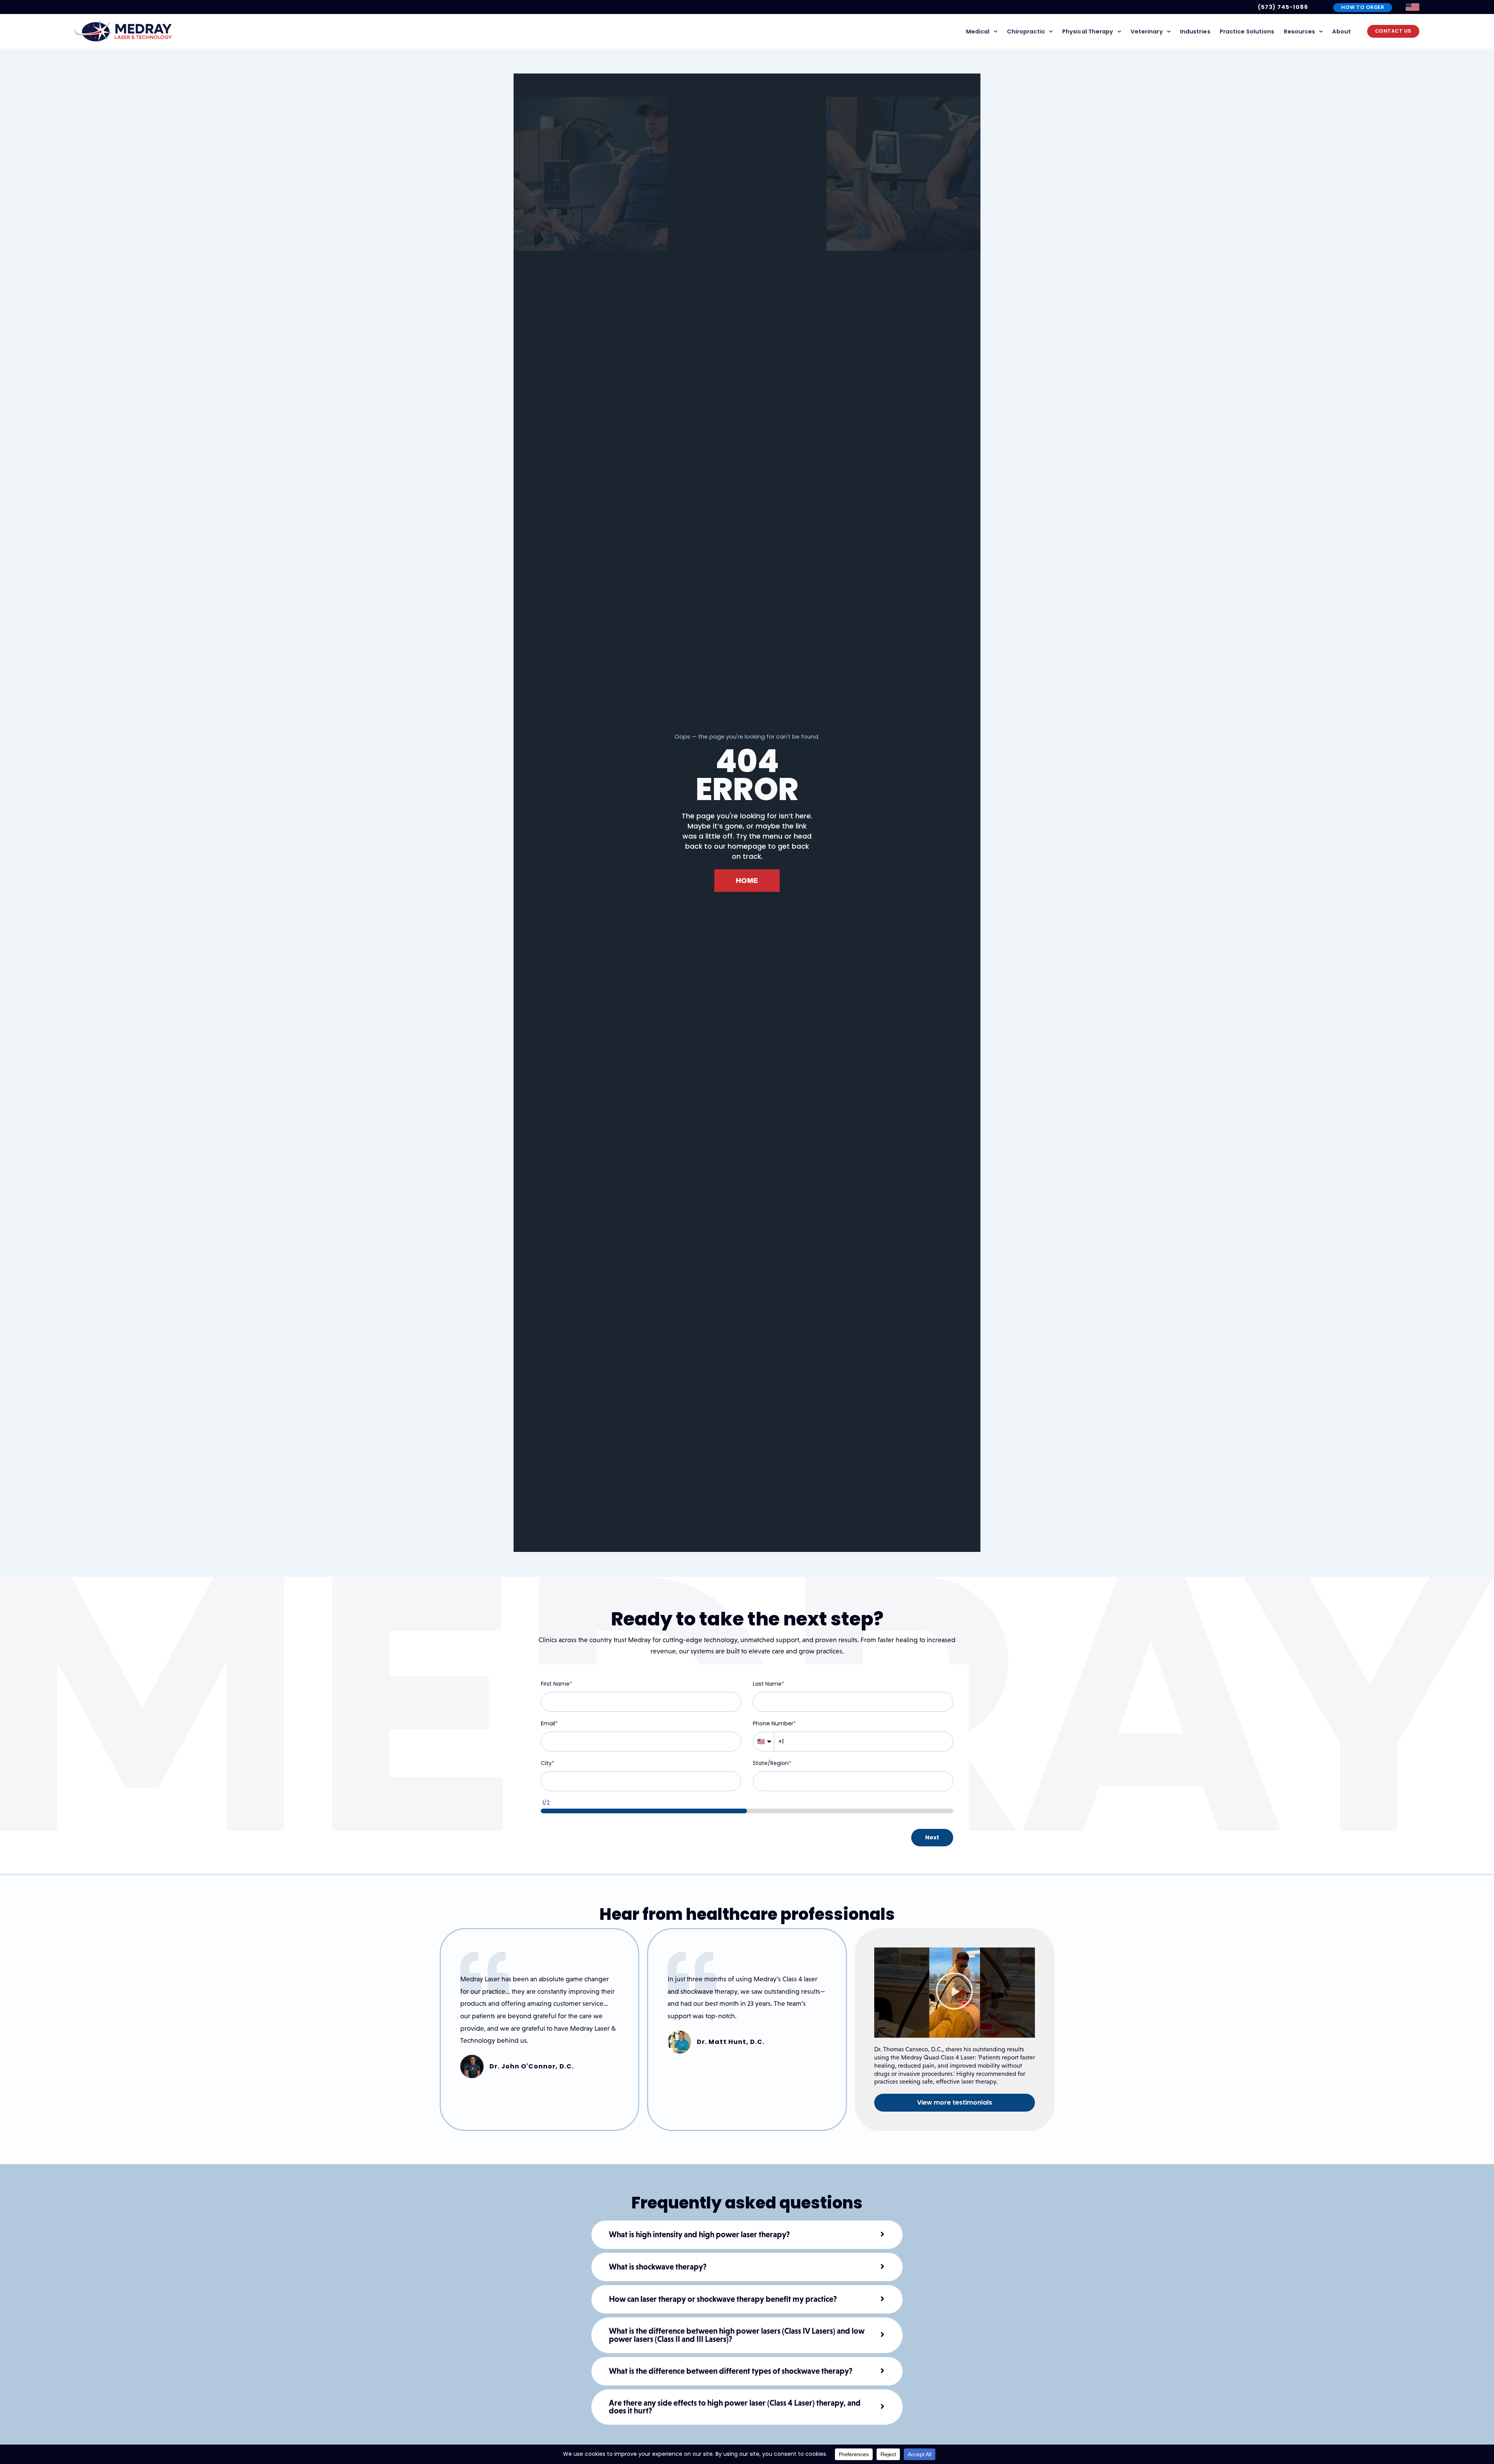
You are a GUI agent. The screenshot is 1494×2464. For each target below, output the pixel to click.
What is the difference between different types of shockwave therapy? (731, 2371)
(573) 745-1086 (1283, 7)
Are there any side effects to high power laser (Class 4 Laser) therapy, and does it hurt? (735, 2407)
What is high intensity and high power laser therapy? (699, 2235)
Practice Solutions (1247, 32)
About (1341, 32)
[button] (954, 1993)
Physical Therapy (1088, 32)
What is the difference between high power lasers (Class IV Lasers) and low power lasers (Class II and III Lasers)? (737, 2335)
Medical (978, 32)
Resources (1300, 32)
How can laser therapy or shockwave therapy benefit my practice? (723, 2299)
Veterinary (1147, 32)
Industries (1195, 32)
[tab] (747, 2235)
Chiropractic (1026, 32)
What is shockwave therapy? (658, 2267)
